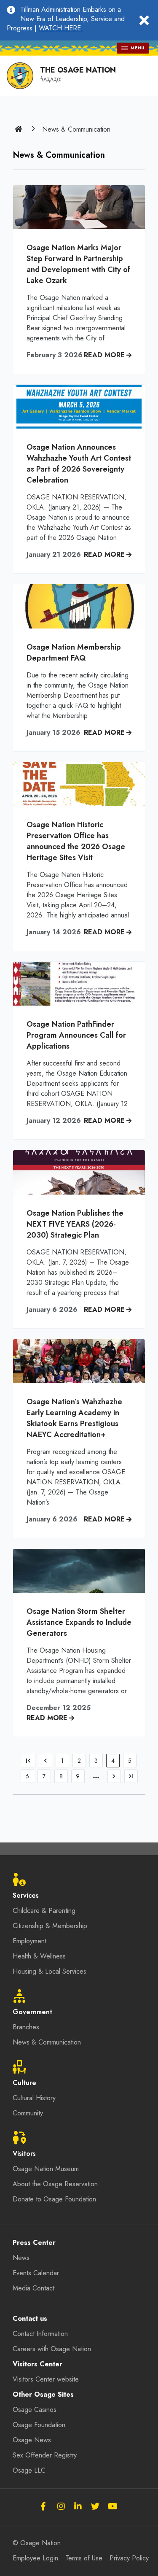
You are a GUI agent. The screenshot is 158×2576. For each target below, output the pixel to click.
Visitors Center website (46, 2379)
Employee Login (35, 2558)
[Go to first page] (29, 1761)
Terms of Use (84, 2558)
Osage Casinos (35, 2410)
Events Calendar (36, 2273)
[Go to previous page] (46, 1761)
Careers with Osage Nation (52, 2349)
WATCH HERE (61, 28)
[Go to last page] (131, 1776)
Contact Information (40, 2334)
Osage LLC (29, 2470)
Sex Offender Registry (45, 2455)
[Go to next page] (114, 1776)
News (21, 2258)
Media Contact (33, 2288)
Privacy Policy (129, 2558)
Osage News (32, 2440)
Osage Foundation (39, 2425)
